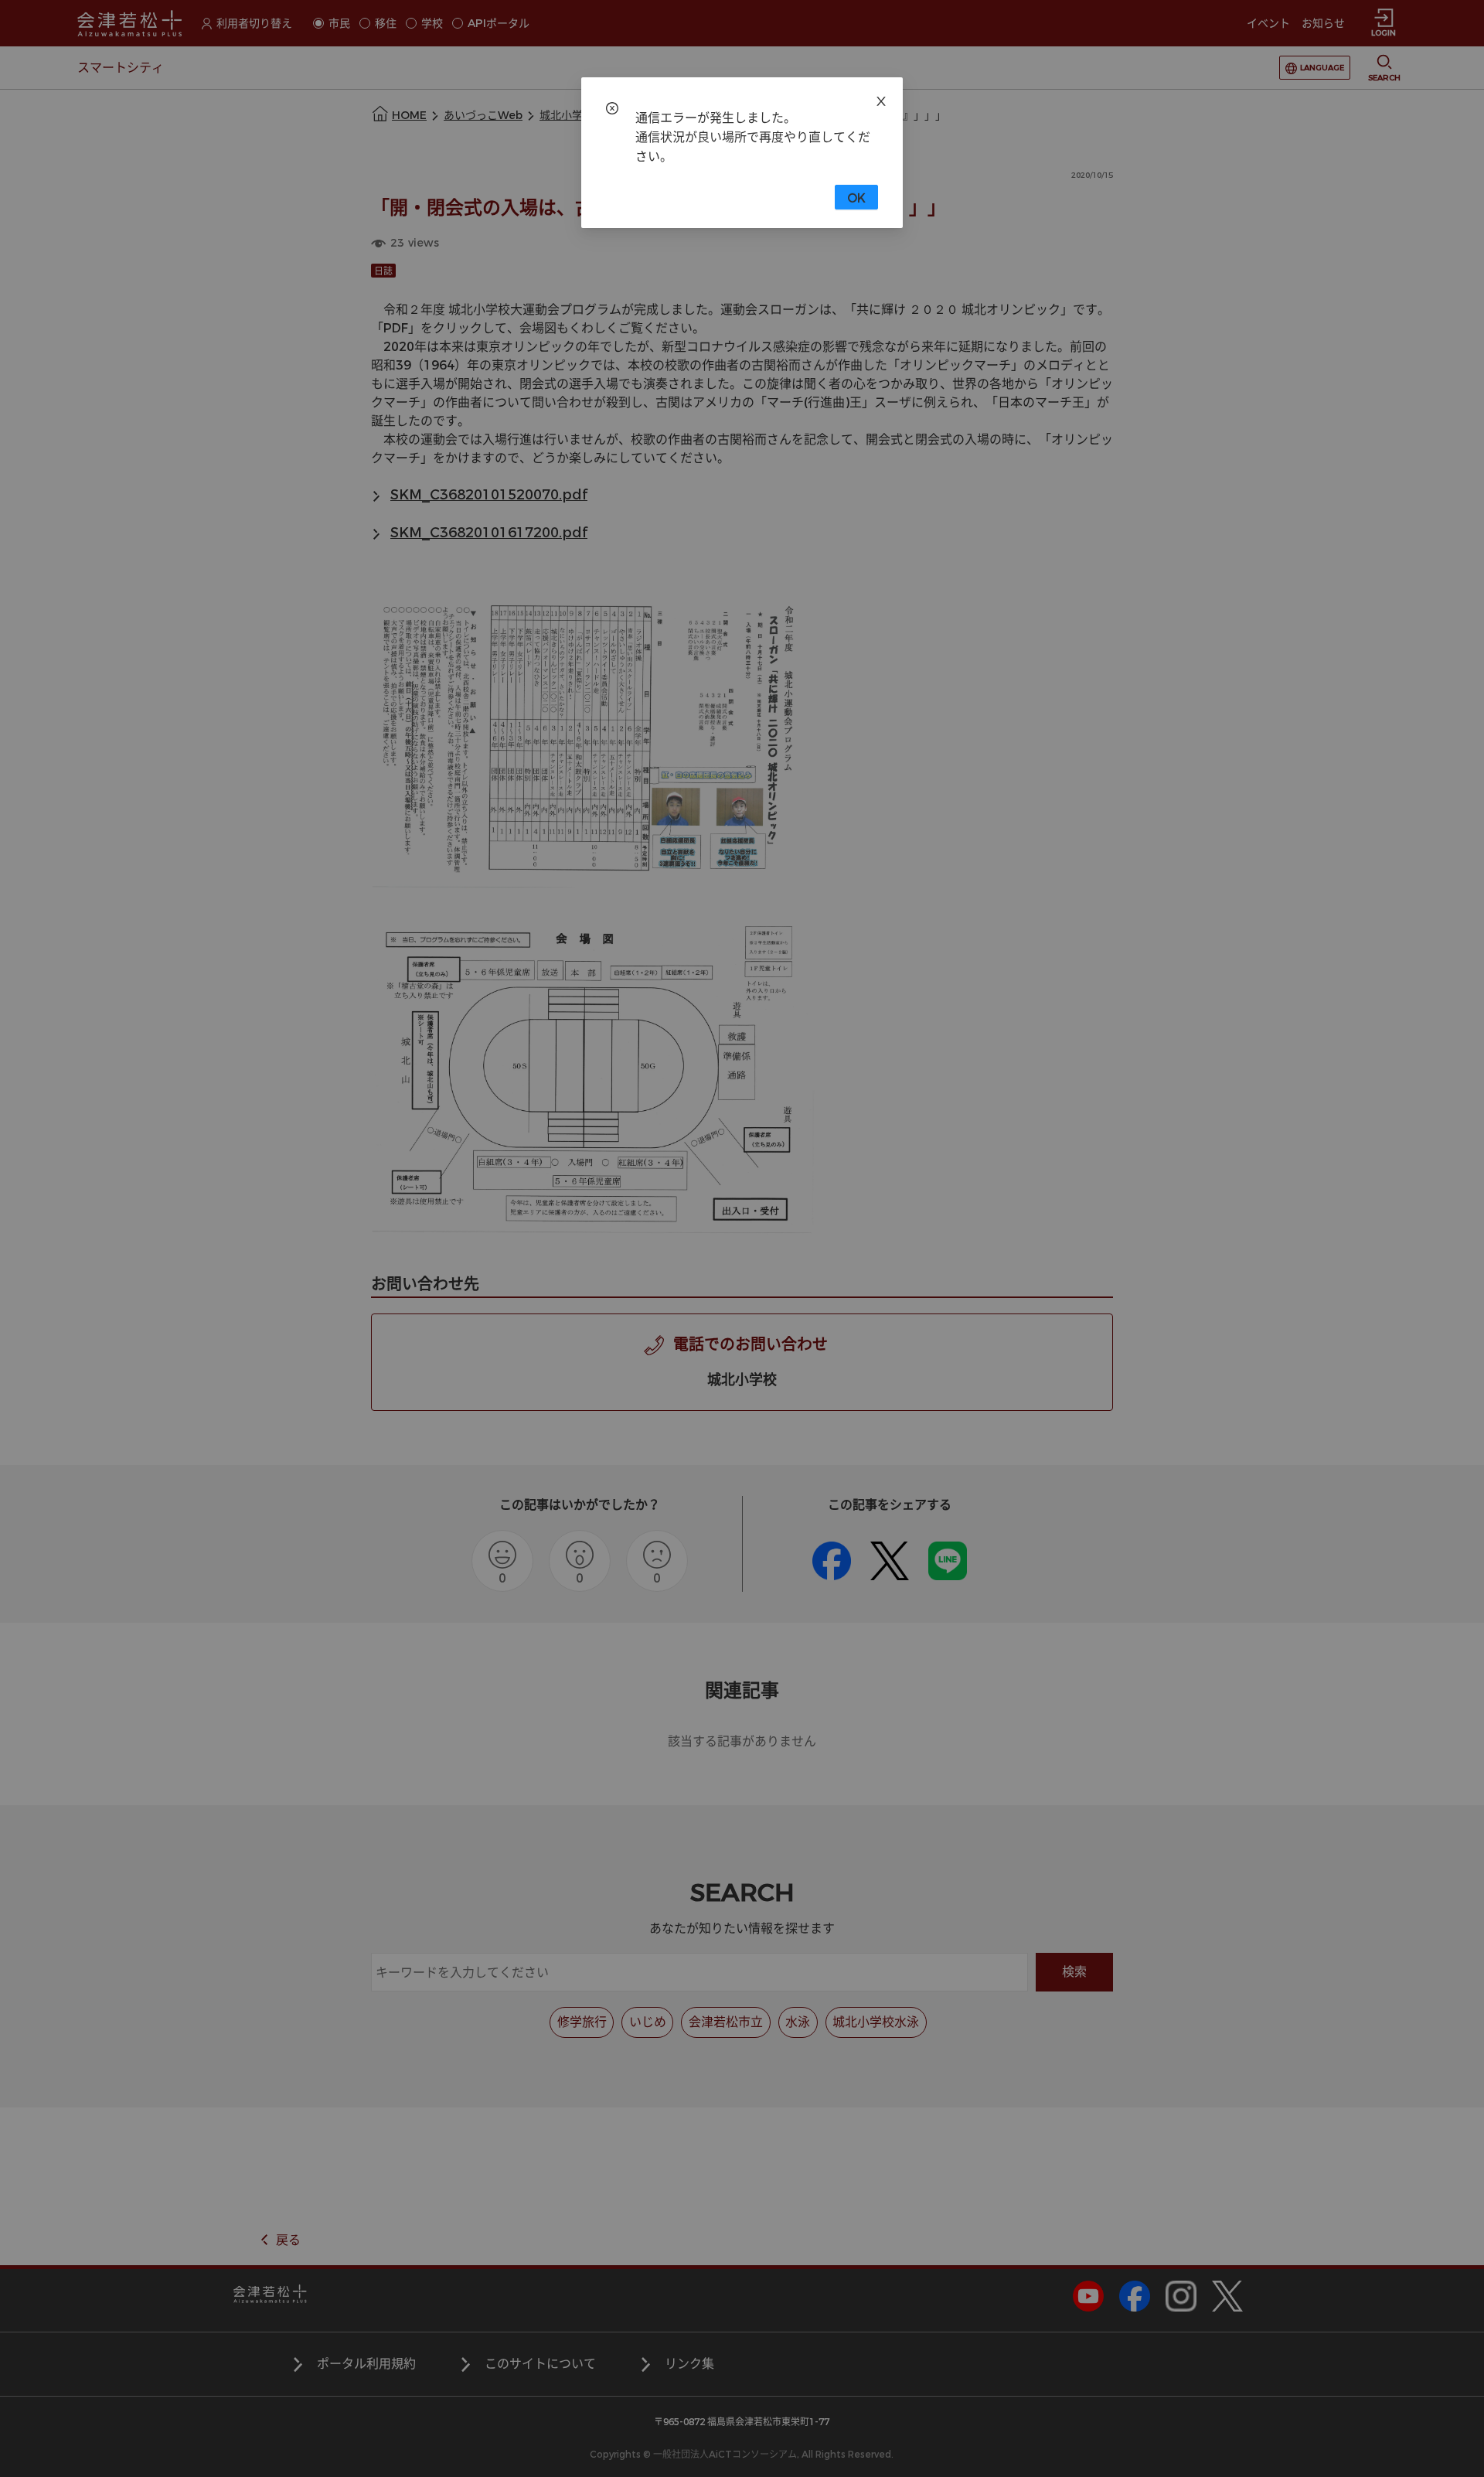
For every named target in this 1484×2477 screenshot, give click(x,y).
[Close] (881, 99)
